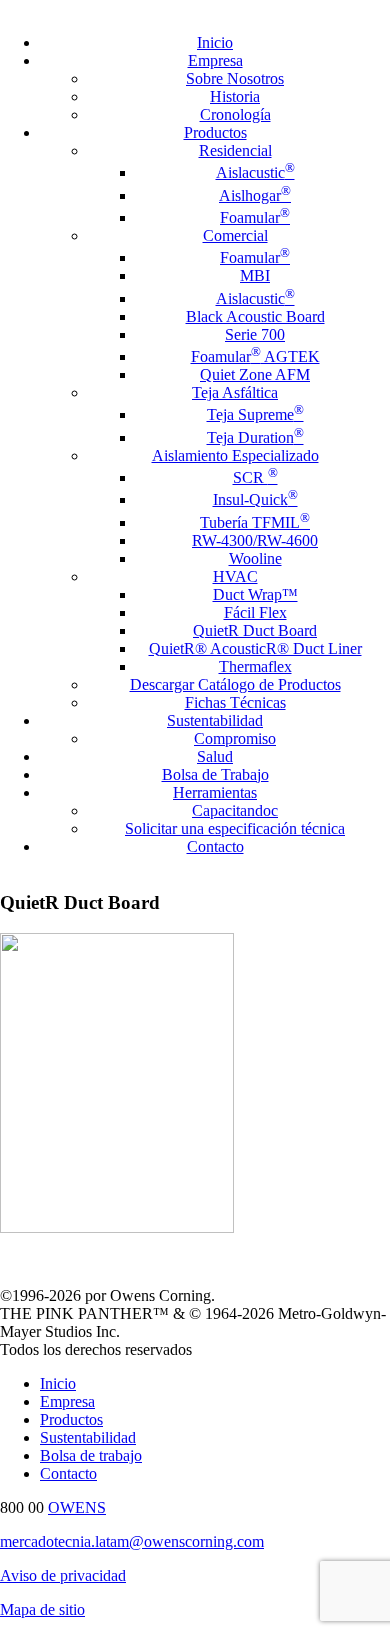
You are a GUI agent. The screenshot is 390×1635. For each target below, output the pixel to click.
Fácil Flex (255, 612)
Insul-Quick (255, 499)
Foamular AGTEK (255, 356)
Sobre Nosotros (235, 78)
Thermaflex (255, 666)
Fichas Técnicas (235, 702)
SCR (255, 477)
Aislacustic (255, 172)
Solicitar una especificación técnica (235, 828)
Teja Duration (255, 437)
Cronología (235, 114)
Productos (215, 132)
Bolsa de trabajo (91, 1455)
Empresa (215, 60)
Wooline (255, 558)
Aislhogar (255, 195)
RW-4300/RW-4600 (255, 540)
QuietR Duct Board (255, 630)
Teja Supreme (255, 414)
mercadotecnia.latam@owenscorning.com (132, 1541)
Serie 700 (255, 334)
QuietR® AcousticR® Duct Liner (255, 648)
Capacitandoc (235, 810)
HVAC (235, 576)
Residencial (235, 150)
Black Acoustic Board (255, 316)
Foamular (255, 217)
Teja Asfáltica (235, 392)
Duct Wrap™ (255, 594)
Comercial (235, 235)
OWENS (77, 1507)
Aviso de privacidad (63, 1575)
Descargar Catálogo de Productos (235, 684)
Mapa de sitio (42, 1609)
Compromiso (235, 738)
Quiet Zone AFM (255, 374)
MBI (255, 275)
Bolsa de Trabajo (215, 774)
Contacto (215, 846)
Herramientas (215, 792)
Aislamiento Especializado (235, 455)
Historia (235, 96)
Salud (215, 756)
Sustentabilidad (215, 720)
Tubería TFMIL (255, 522)
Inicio (215, 42)
